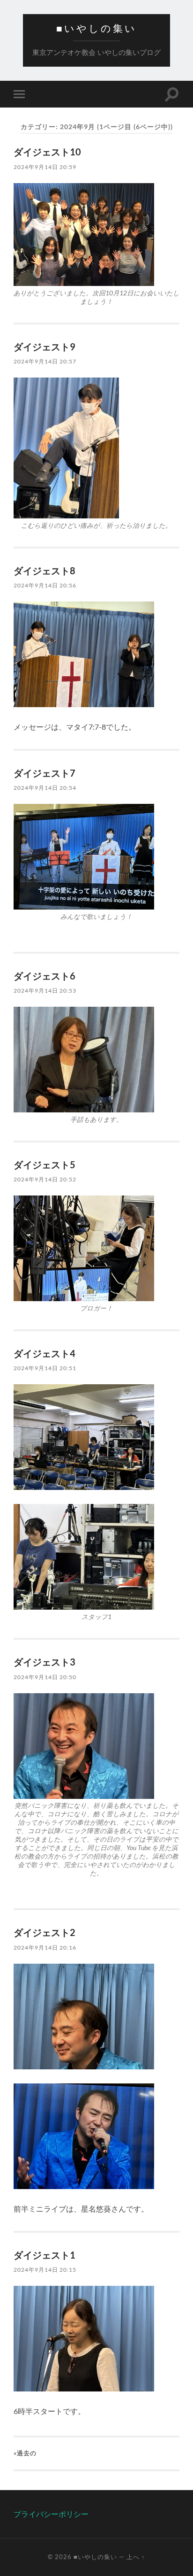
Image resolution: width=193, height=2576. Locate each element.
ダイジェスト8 (45, 571)
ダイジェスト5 (45, 1165)
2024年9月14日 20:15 (45, 2270)
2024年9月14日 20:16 (45, 1947)
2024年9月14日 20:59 (45, 167)
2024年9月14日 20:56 (45, 585)
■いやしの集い (96, 28)
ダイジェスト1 (45, 2255)
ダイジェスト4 (45, 1353)
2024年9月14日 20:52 (45, 1179)
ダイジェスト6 (45, 976)
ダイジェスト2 (45, 1932)
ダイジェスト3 (45, 1662)
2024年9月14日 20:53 (45, 991)
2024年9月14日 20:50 (45, 1677)
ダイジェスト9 (45, 347)
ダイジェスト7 (45, 773)
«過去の (25, 2453)
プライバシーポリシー (51, 2514)
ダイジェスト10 (47, 152)
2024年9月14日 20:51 (45, 1368)
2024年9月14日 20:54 (45, 788)
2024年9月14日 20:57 (45, 361)
